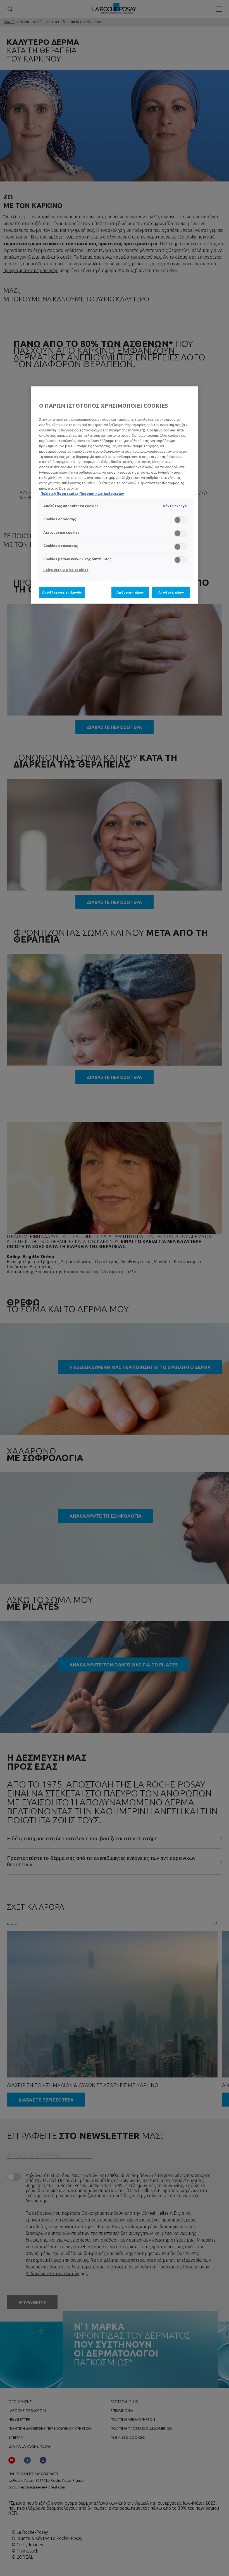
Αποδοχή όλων (171, 592)
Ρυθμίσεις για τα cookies (66, 570)
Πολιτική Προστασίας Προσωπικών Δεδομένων (82, 494)
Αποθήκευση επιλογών (62, 592)
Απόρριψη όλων (130, 592)
